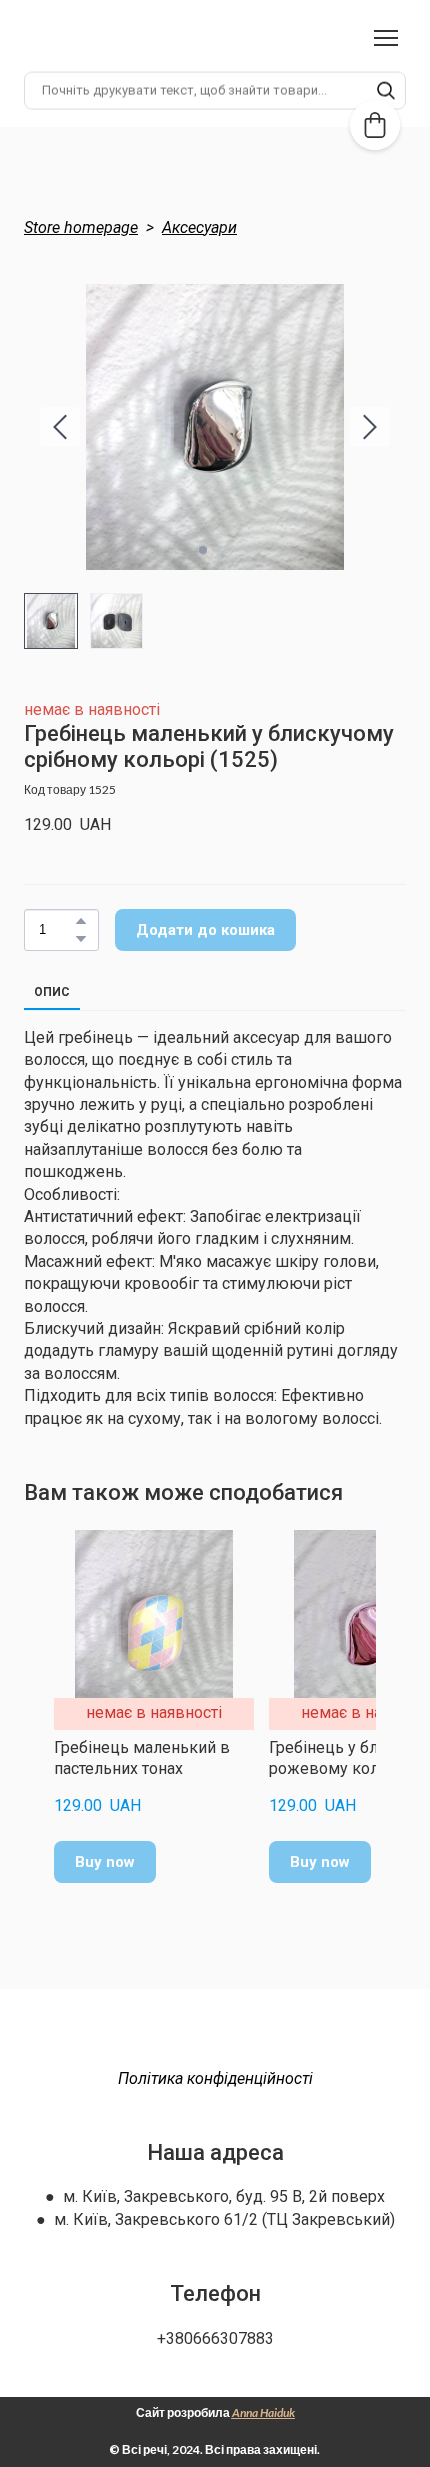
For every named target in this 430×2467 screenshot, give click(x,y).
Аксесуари (199, 227)
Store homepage (81, 227)
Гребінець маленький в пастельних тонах (142, 1758)
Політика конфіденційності (215, 2078)
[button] (386, 93)
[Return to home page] (215, 2038)
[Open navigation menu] (386, 38)
